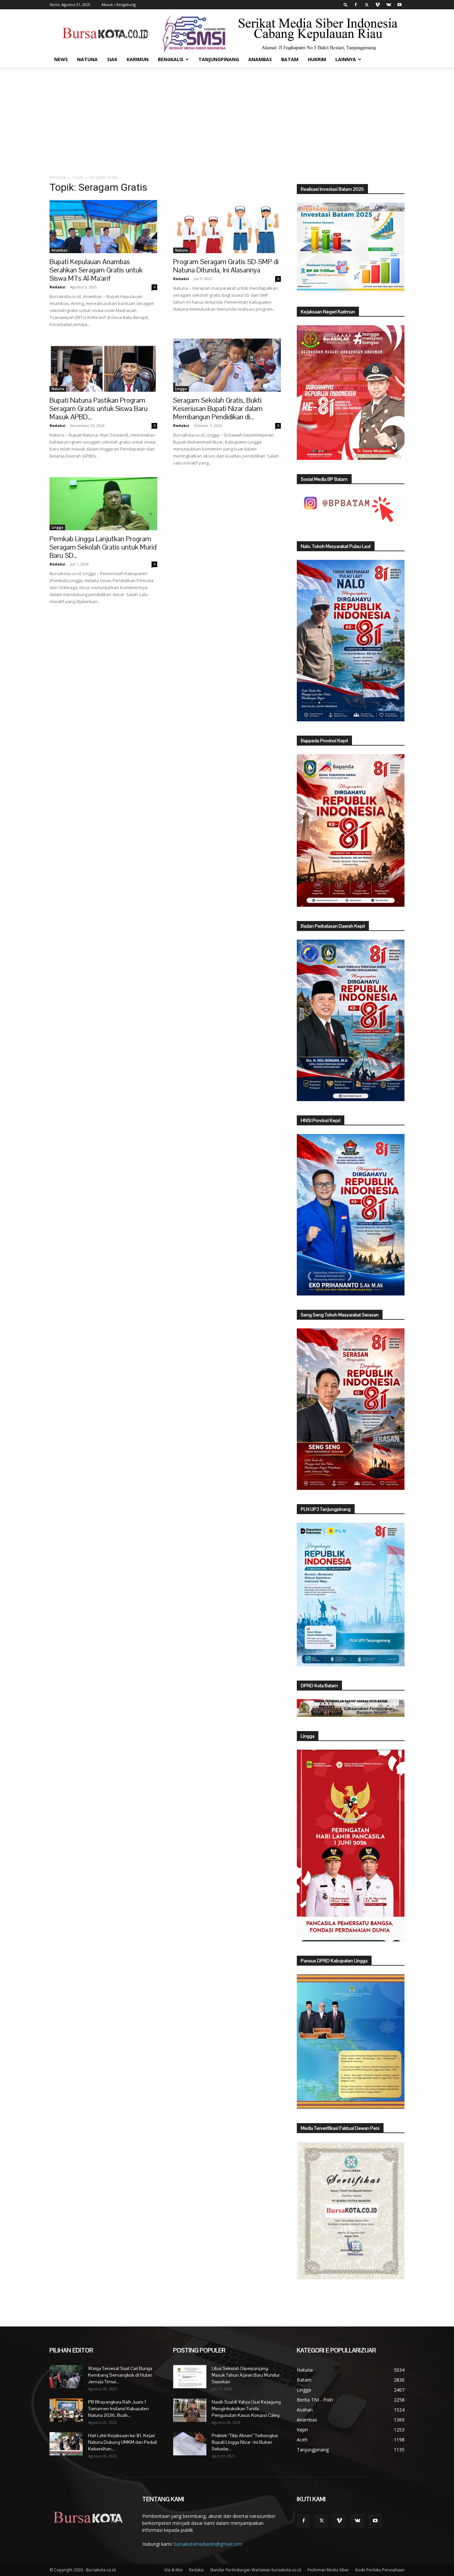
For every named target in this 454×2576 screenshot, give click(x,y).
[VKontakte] (389, 5)
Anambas (260, 59)
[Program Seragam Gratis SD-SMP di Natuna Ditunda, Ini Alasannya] (227, 227)
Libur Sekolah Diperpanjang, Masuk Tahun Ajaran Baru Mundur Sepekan (246, 2375)
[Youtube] (399, 5)
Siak (112, 59)
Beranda (58, 177)
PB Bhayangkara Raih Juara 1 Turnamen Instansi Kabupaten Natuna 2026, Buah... (118, 2409)
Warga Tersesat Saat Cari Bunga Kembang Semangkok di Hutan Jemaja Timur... (120, 2375)
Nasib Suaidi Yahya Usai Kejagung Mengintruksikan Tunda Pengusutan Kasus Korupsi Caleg (246, 2409)
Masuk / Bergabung (119, 4)
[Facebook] (356, 5)
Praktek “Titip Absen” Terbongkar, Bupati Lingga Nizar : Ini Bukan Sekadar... (245, 2442)
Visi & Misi (173, 2570)
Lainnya (346, 59)
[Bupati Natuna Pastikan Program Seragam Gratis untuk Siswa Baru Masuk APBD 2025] (103, 365)
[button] (346, 4)
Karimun (138, 59)
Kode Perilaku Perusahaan (380, 2570)
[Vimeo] (378, 5)
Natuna (87, 59)
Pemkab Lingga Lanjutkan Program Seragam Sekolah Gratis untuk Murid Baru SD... (103, 547)
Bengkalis (171, 59)
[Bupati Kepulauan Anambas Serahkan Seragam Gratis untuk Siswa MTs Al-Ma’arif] (103, 227)
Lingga (181, 389)
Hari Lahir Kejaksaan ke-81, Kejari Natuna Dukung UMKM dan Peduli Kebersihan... (122, 2442)
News (61, 59)
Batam (290, 59)
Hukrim (317, 59)
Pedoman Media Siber (328, 2570)
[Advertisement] (227, 117)
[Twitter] (367, 5)
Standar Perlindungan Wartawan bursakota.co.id (256, 2570)
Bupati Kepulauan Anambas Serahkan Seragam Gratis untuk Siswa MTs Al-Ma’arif (96, 270)
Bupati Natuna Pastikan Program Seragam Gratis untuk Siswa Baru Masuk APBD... (99, 409)
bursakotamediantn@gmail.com (208, 2544)
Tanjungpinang (219, 59)
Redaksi (57, 287)
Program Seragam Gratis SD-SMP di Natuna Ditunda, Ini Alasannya (226, 266)
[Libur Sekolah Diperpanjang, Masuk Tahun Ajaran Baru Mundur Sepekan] (190, 2377)
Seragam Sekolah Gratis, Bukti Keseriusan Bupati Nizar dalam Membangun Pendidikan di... (218, 409)
